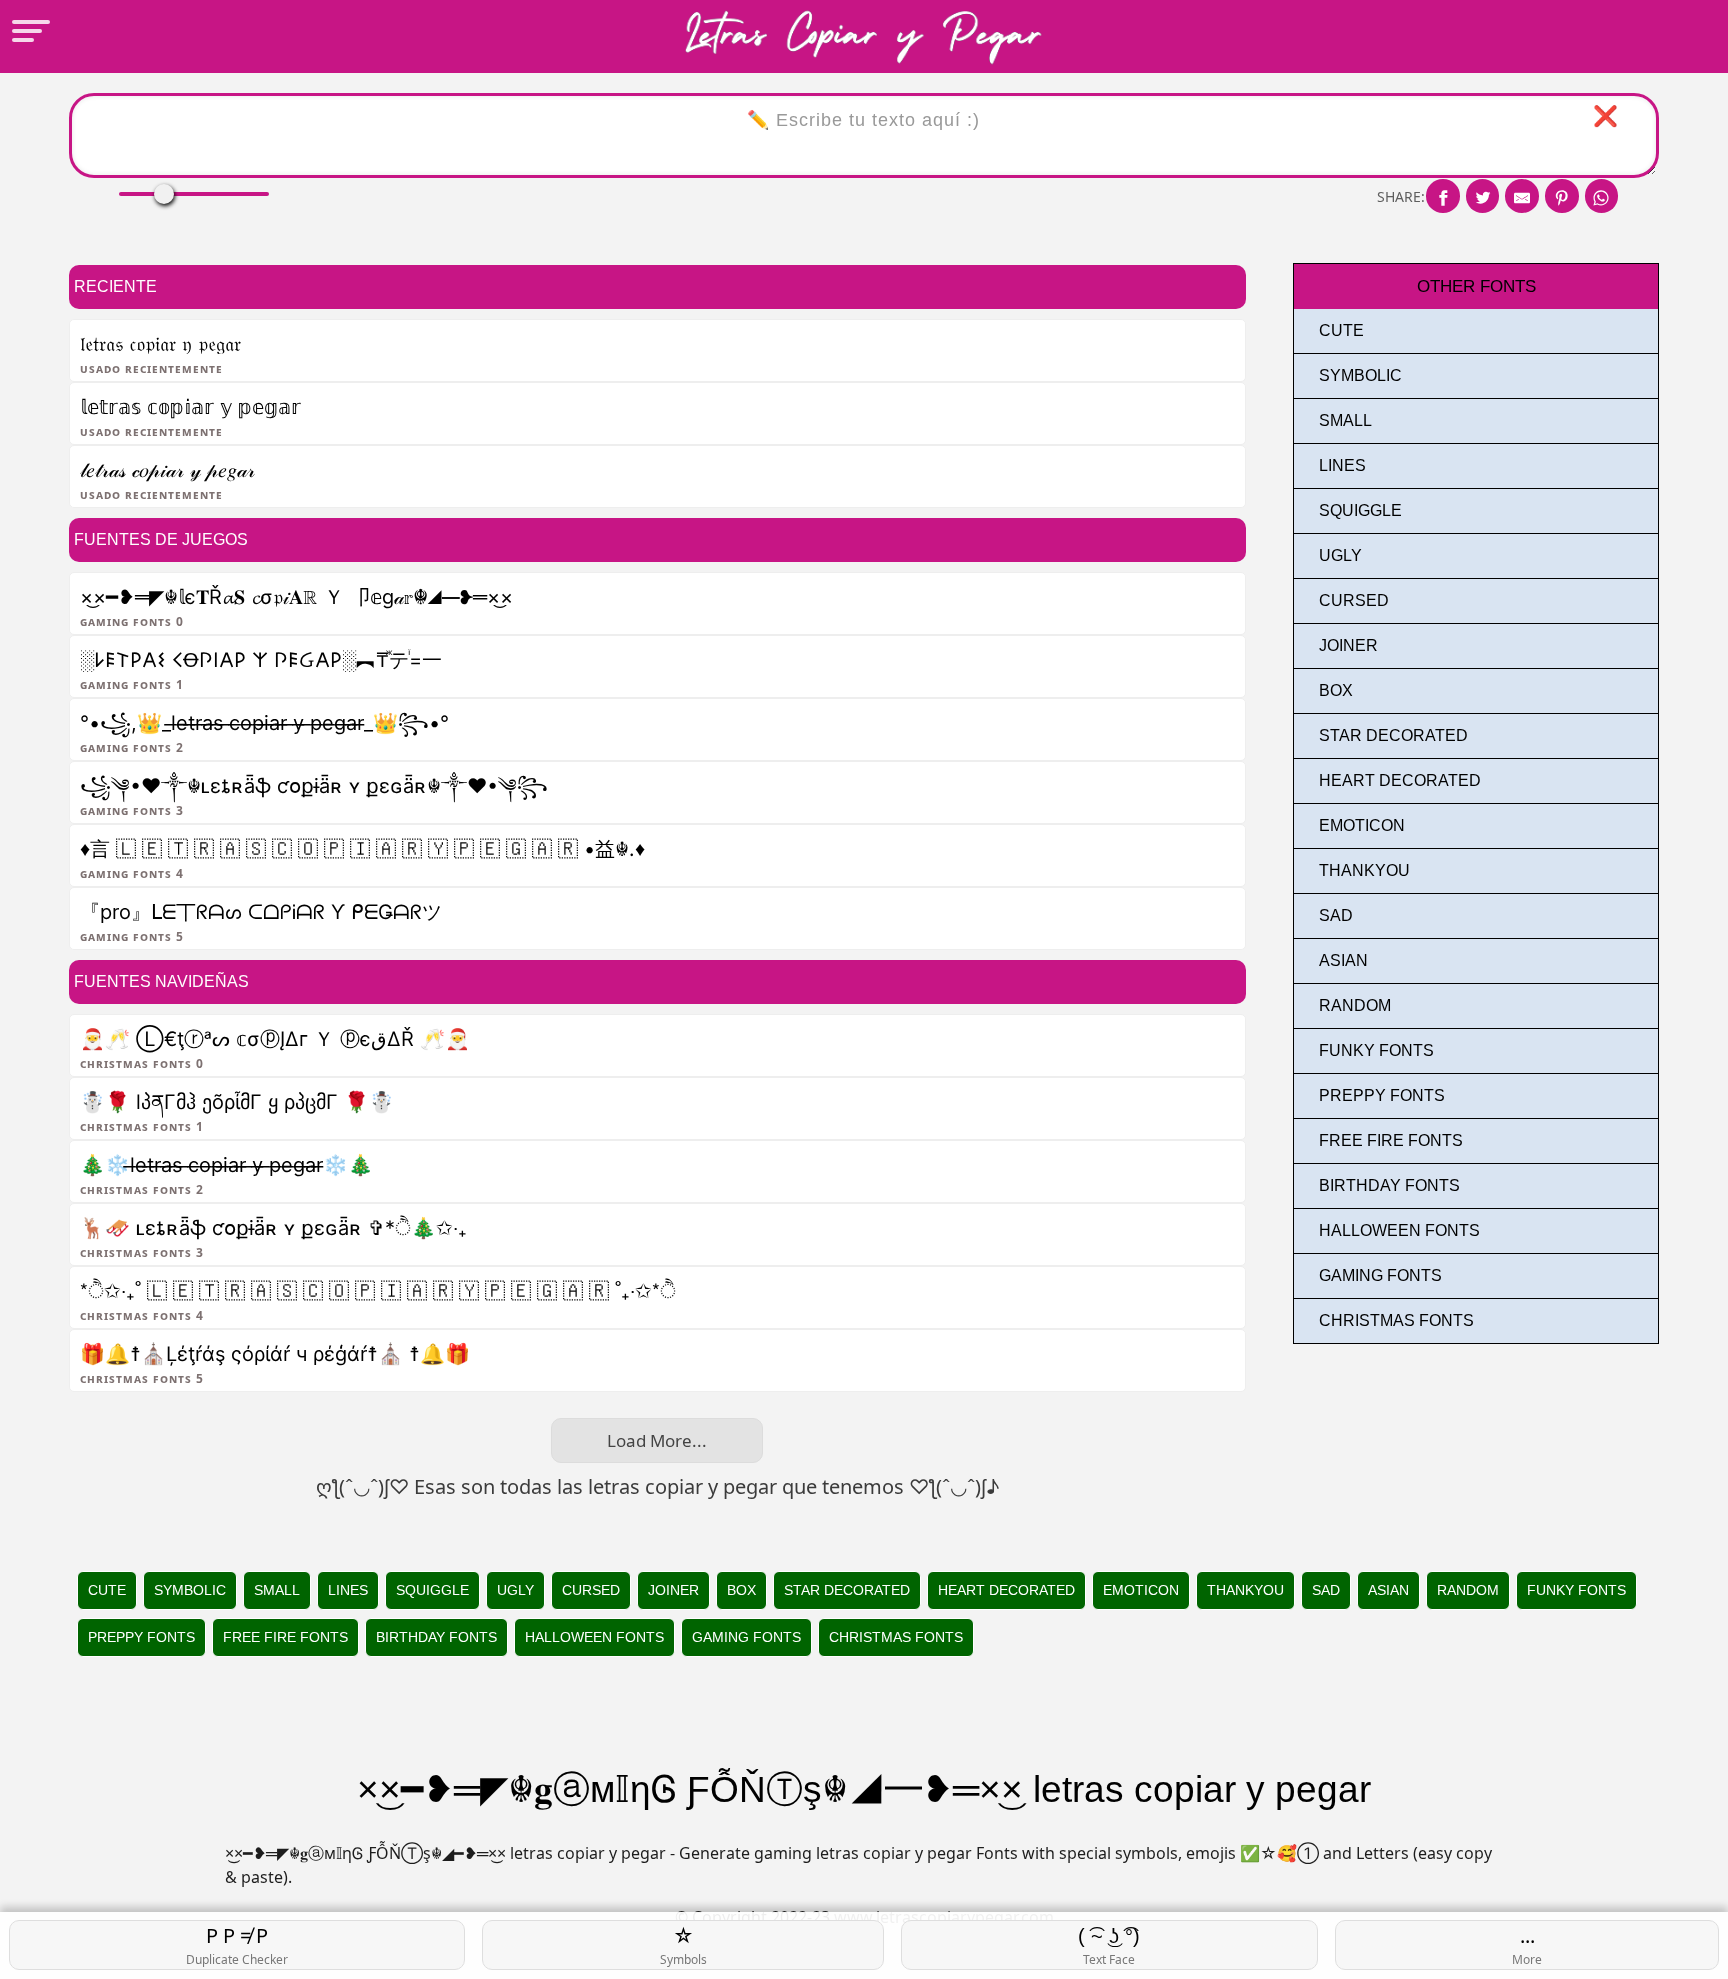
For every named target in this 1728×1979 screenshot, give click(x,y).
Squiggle (1360, 510)
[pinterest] (1562, 196)
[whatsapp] (1602, 196)
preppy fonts (1382, 1095)
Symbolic (1360, 375)
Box (1336, 690)
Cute (1341, 330)
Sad (1336, 915)
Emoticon (1362, 825)
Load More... (657, 1440)
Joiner (1348, 645)
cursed (1354, 600)
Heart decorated (1400, 780)
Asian (1343, 960)
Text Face (1109, 1946)
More (1527, 1945)
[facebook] (1443, 196)
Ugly (1340, 555)
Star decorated (1393, 735)
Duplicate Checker (237, 1945)
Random (1355, 1005)
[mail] (1522, 196)
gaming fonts (1380, 1275)
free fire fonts (1391, 1140)
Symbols (683, 1945)
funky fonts (1376, 1050)
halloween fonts (1399, 1230)
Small (1345, 420)
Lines (1342, 465)
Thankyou (1364, 870)
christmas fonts (1396, 1320)
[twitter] (1483, 196)
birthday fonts (1389, 1185)
